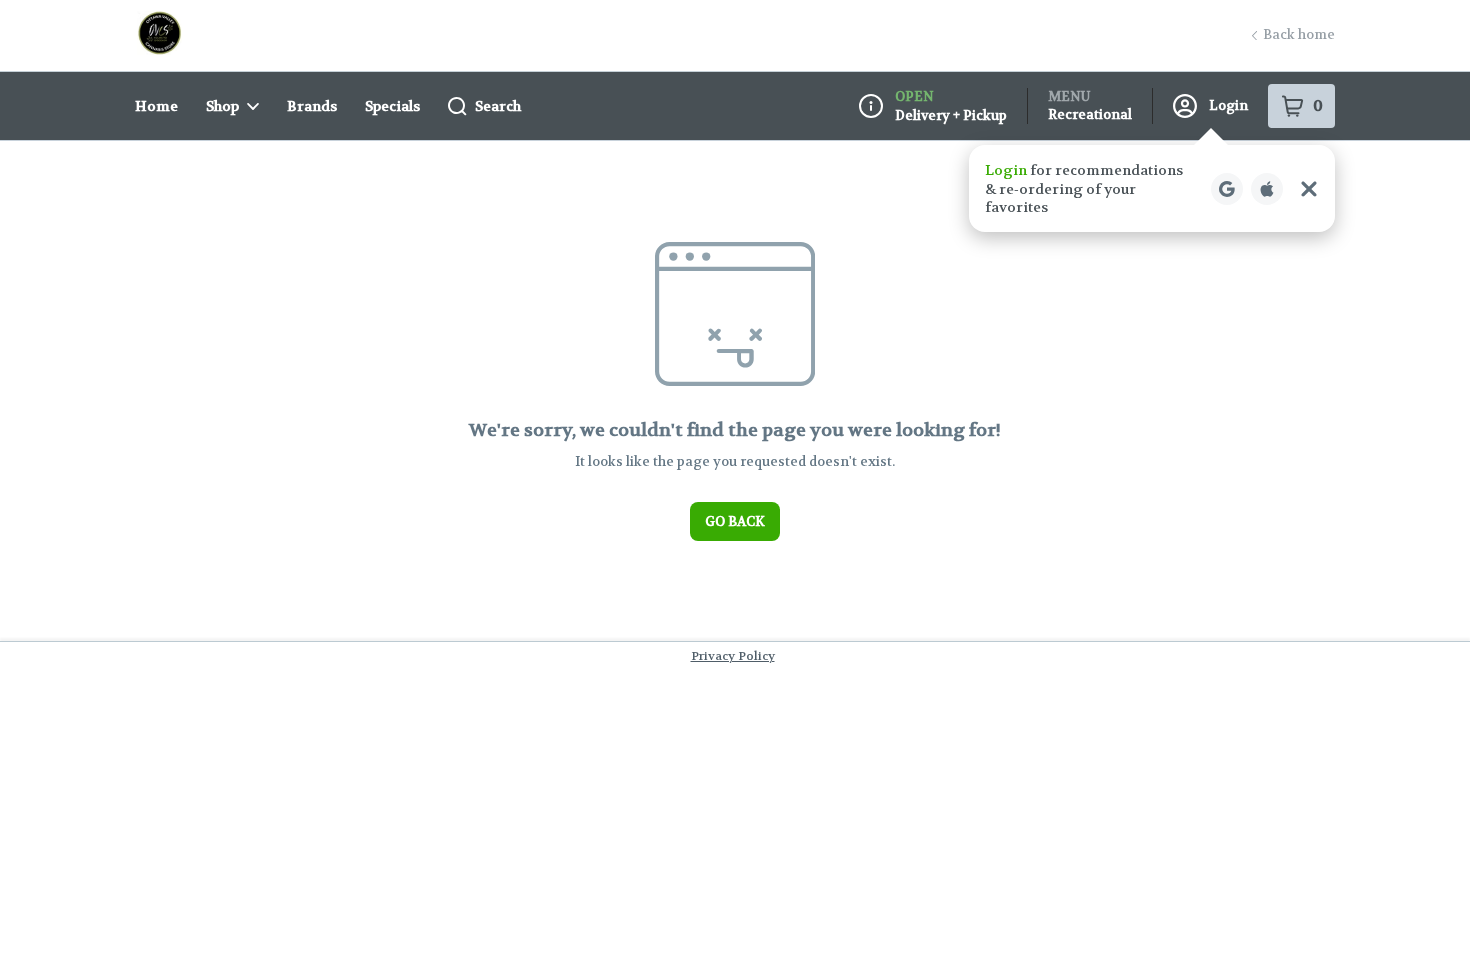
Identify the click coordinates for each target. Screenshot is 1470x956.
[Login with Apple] (1267, 189)
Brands (312, 106)
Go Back (735, 521)
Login (1228, 105)
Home (156, 106)
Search (498, 106)
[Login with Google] (1227, 189)
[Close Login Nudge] (1309, 189)
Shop (222, 106)
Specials (392, 106)
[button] (1152, 188)
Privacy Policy (733, 656)
